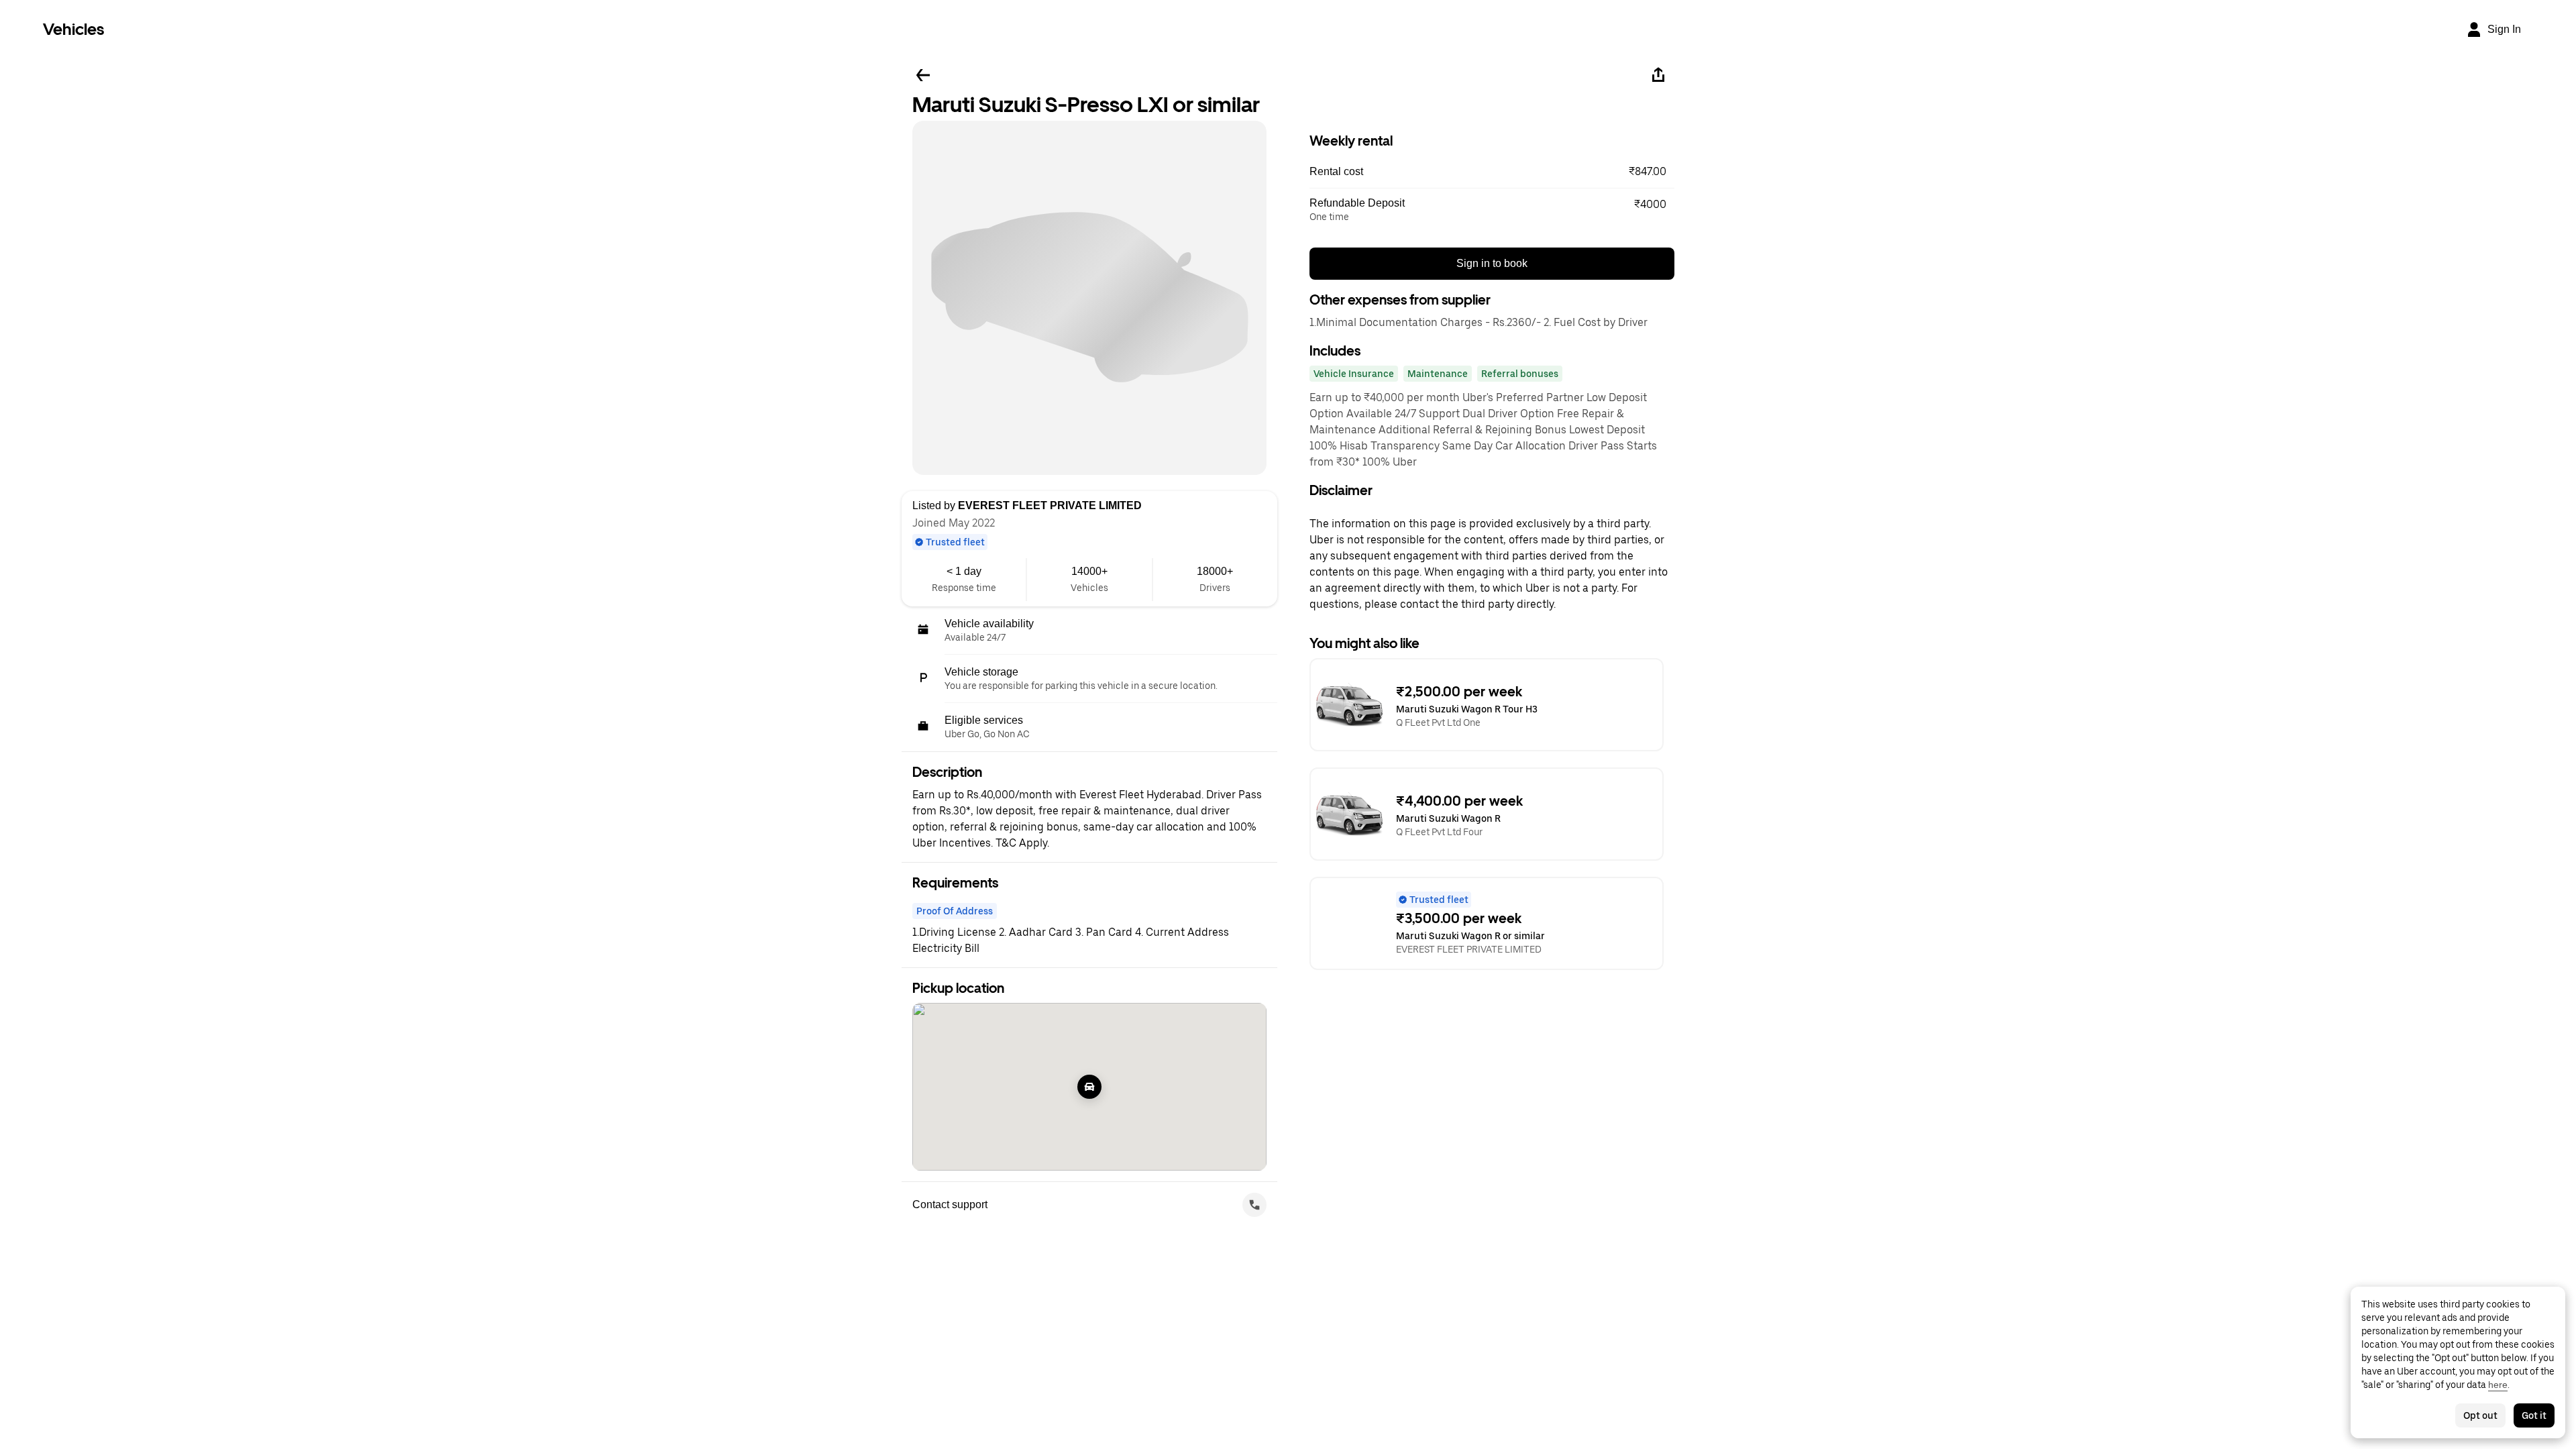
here (2498, 1385)
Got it (2534, 1415)
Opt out (2480, 1415)
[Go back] (923, 75)
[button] (1492, 172)
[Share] (1658, 75)
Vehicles (73, 29)
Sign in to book (1492, 263)
